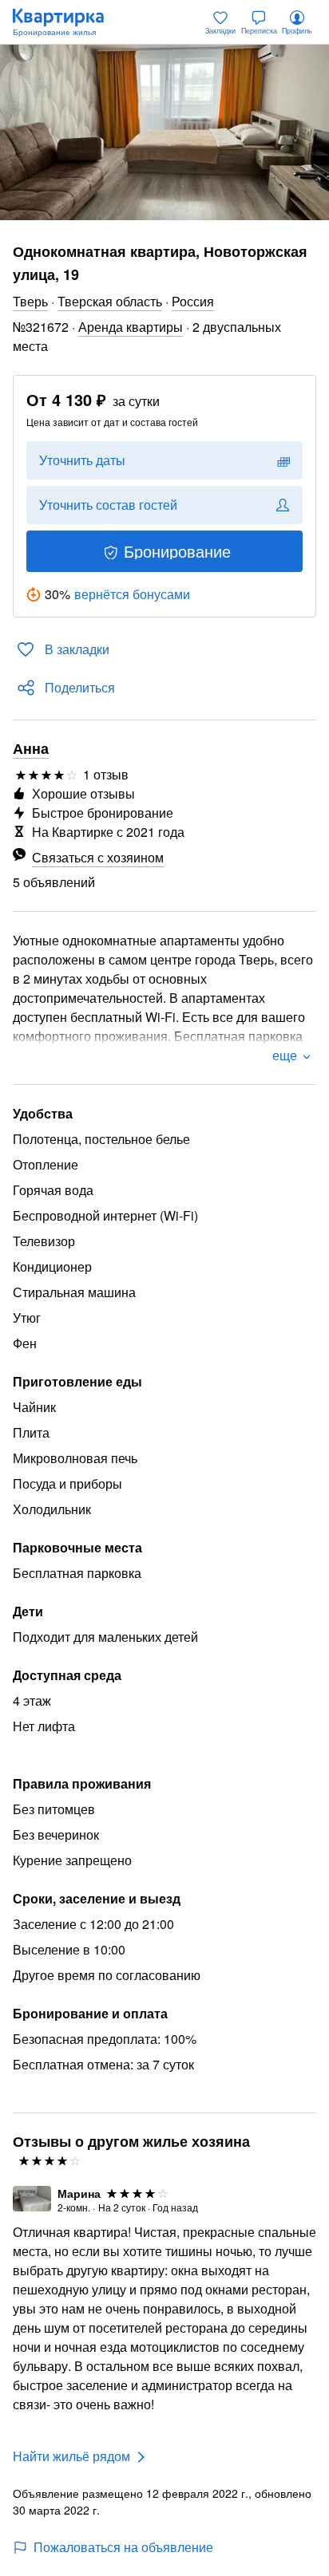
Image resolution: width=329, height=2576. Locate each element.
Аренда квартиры (131, 327)
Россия (193, 301)
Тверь (30, 301)
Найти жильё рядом (71, 2456)
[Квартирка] (66, 22)
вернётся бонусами (132, 594)
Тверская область (110, 301)
